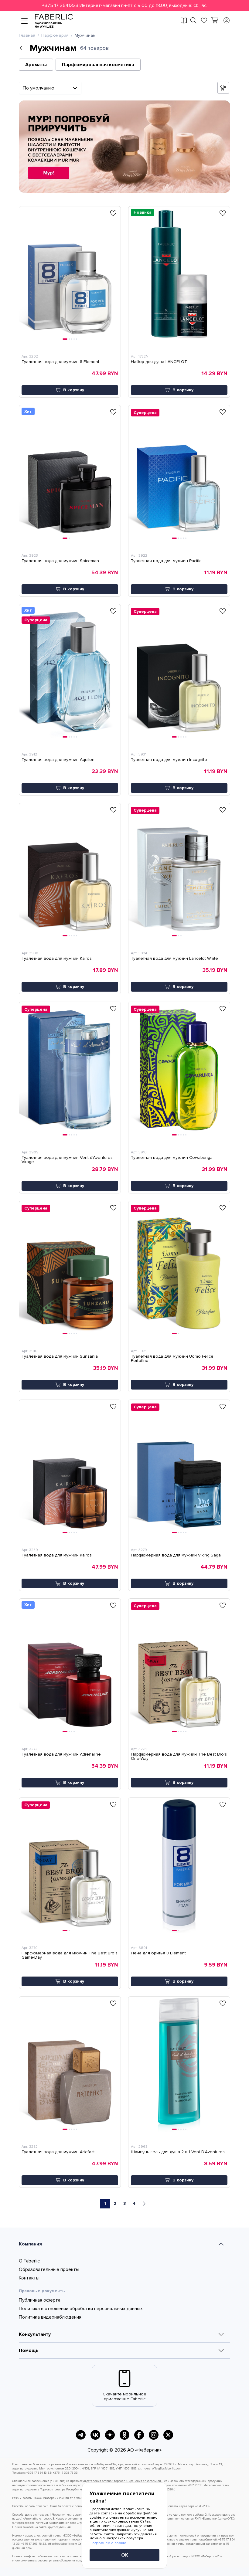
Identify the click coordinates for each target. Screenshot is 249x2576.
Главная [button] (27, 36)
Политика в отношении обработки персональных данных (81, 2309)
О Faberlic (29, 2261)
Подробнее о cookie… (109, 2543)
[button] (124, 5)
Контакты (29, 2278)
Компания (30, 2244)
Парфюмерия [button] (55, 36)
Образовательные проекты (49, 2269)
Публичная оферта (40, 2300)
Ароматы (36, 65)
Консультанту (35, 2334)
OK (125, 2555)
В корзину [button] (74, 390)
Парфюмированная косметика (98, 65)
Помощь (29, 2350)
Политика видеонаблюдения (50, 2317)
